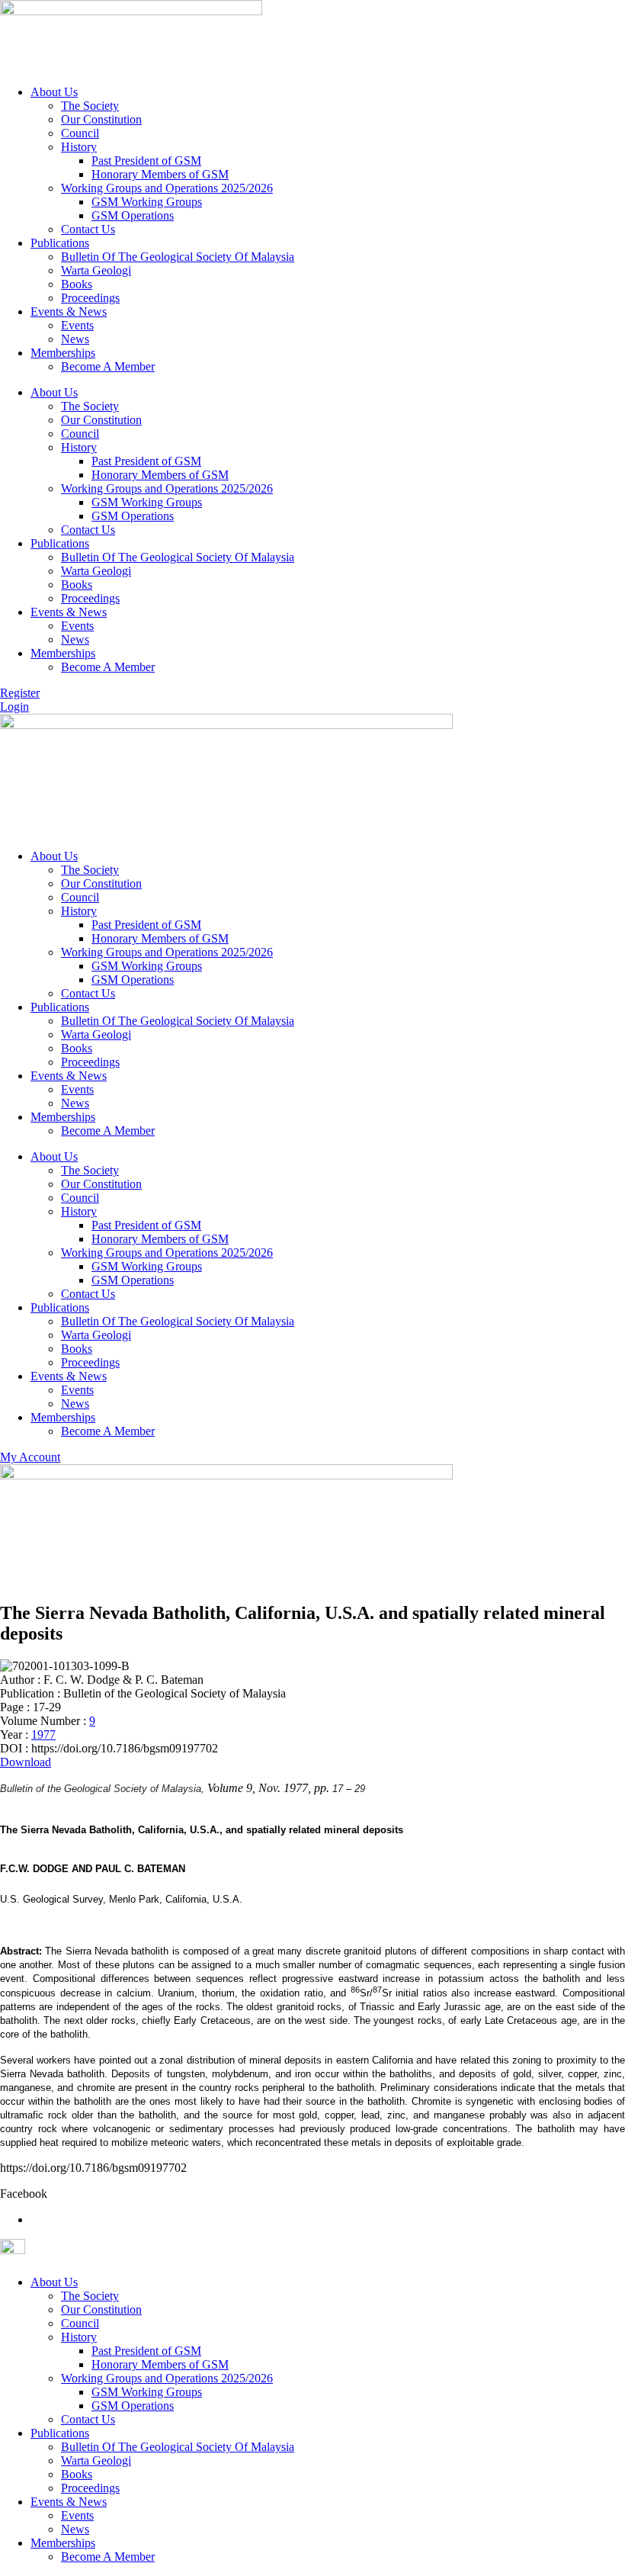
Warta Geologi (96, 270)
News (75, 339)
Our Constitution (101, 119)
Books (77, 284)
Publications (60, 243)
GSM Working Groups (147, 202)
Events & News (69, 312)
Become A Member (108, 366)
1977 (43, 1734)
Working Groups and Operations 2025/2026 (167, 188)
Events (77, 325)
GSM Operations (133, 215)
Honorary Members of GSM (160, 174)
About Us (54, 92)
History (79, 147)
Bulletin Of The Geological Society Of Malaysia (178, 257)
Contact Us (88, 229)
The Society (90, 106)
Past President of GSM (146, 161)
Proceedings (90, 298)
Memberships (63, 353)
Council (80, 133)
